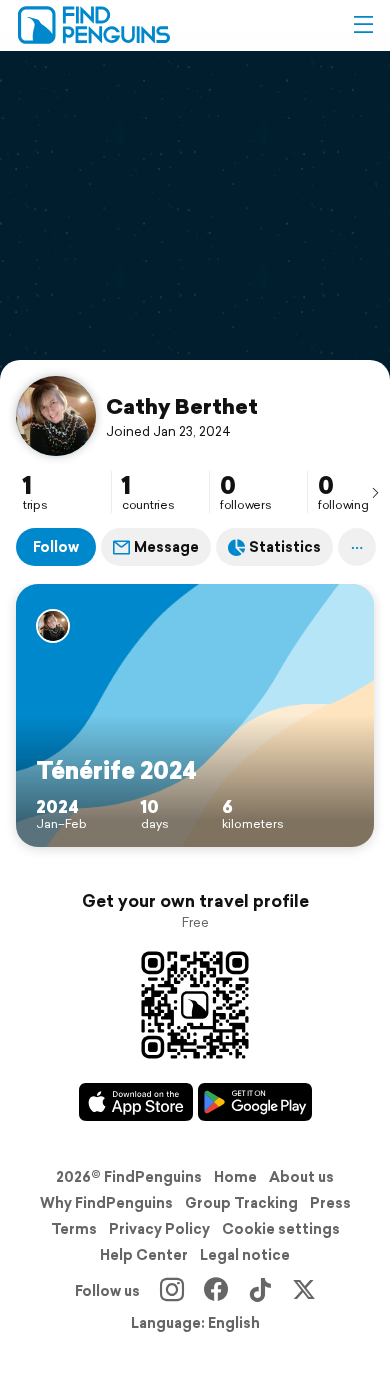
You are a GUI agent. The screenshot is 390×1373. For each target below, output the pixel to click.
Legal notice (245, 1255)
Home (235, 1177)
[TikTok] (260, 1291)
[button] (363, 25)
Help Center (144, 1255)
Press (330, 1203)
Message (166, 547)
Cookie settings (281, 1229)
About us (301, 1177)
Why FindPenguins (106, 1203)
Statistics (285, 547)
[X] (304, 1291)
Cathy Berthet (182, 406)
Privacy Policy (159, 1229)
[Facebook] (216, 1291)
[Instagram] (172, 1291)
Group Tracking (241, 1203)
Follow (56, 547)
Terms (74, 1229)
